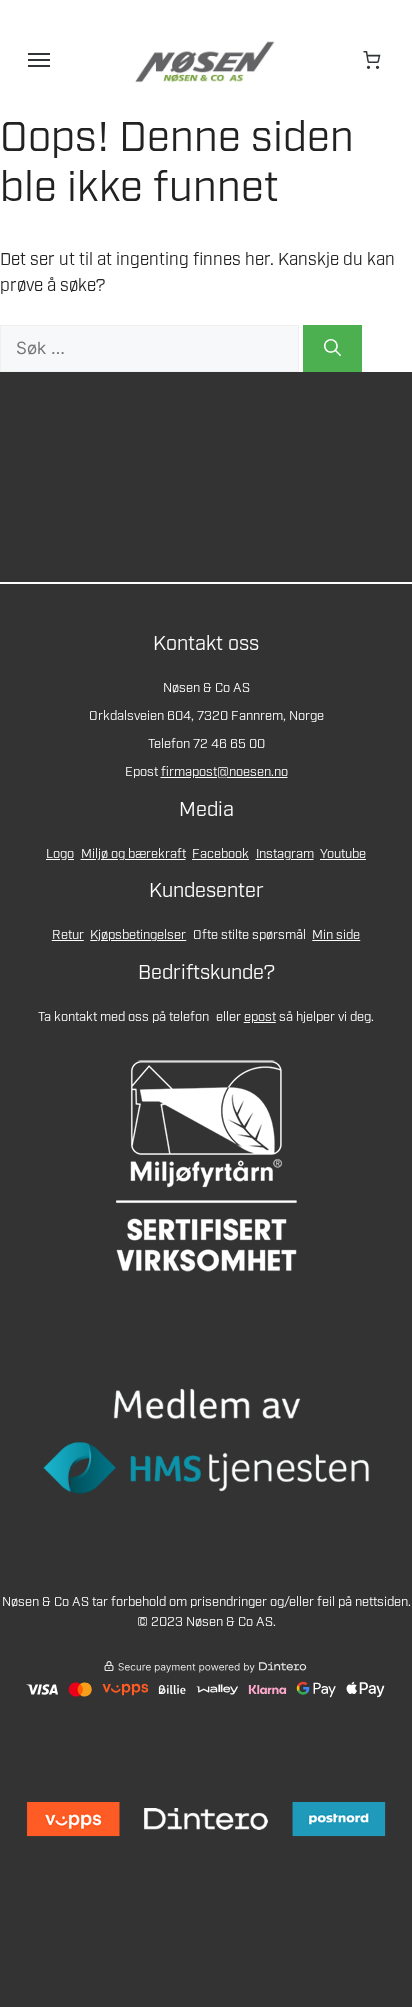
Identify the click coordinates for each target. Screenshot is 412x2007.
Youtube (343, 854)
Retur (68, 935)
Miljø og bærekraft (133, 854)
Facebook (220, 854)
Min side (336, 935)
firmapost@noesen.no (224, 772)
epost (260, 1017)
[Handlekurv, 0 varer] (373, 60)
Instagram (285, 854)
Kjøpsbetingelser (138, 935)
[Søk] (332, 349)
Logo (60, 854)
